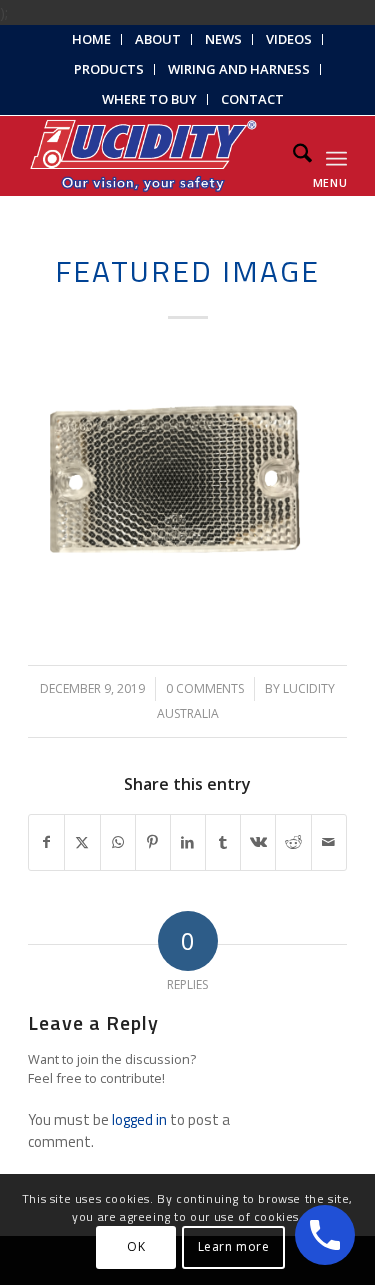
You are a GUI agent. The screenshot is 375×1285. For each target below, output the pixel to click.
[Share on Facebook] (46, 842)
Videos (289, 39)
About (158, 39)
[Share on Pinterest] (153, 842)
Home (91, 39)
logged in (139, 1119)
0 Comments (205, 688)
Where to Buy (149, 99)
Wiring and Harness (239, 69)
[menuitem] (92, 39)
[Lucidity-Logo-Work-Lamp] (155, 156)
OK (136, 1246)
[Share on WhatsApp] (118, 842)
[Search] (292, 156)
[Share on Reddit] (293, 842)
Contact (252, 99)
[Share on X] (82, 842)
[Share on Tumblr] (223, 842)
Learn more (234, 1246)
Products (109, 69)
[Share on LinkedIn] (188, 842)
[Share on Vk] (258, 842)
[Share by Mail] (329, 842)
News (223, 39)
